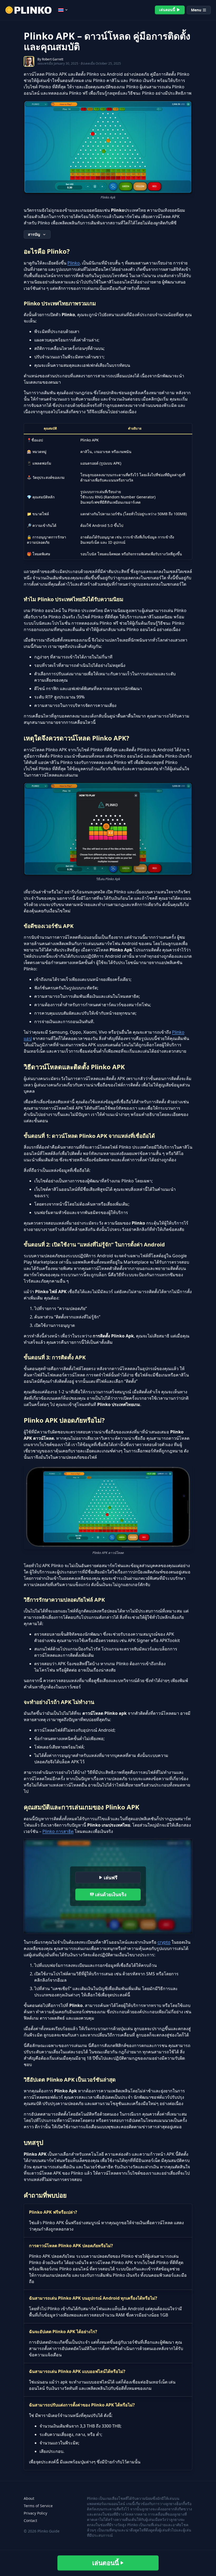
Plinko (74, 263)
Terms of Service (38, 2506)
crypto (164, 1942)
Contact (30, 2520)
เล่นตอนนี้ (167, 10)
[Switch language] (63, 10)
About (29, 2498)
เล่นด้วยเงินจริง (111, 1894)
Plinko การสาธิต (58, 1831)
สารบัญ (34, 234)
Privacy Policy (35, 2513)
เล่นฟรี (111, 1877)
